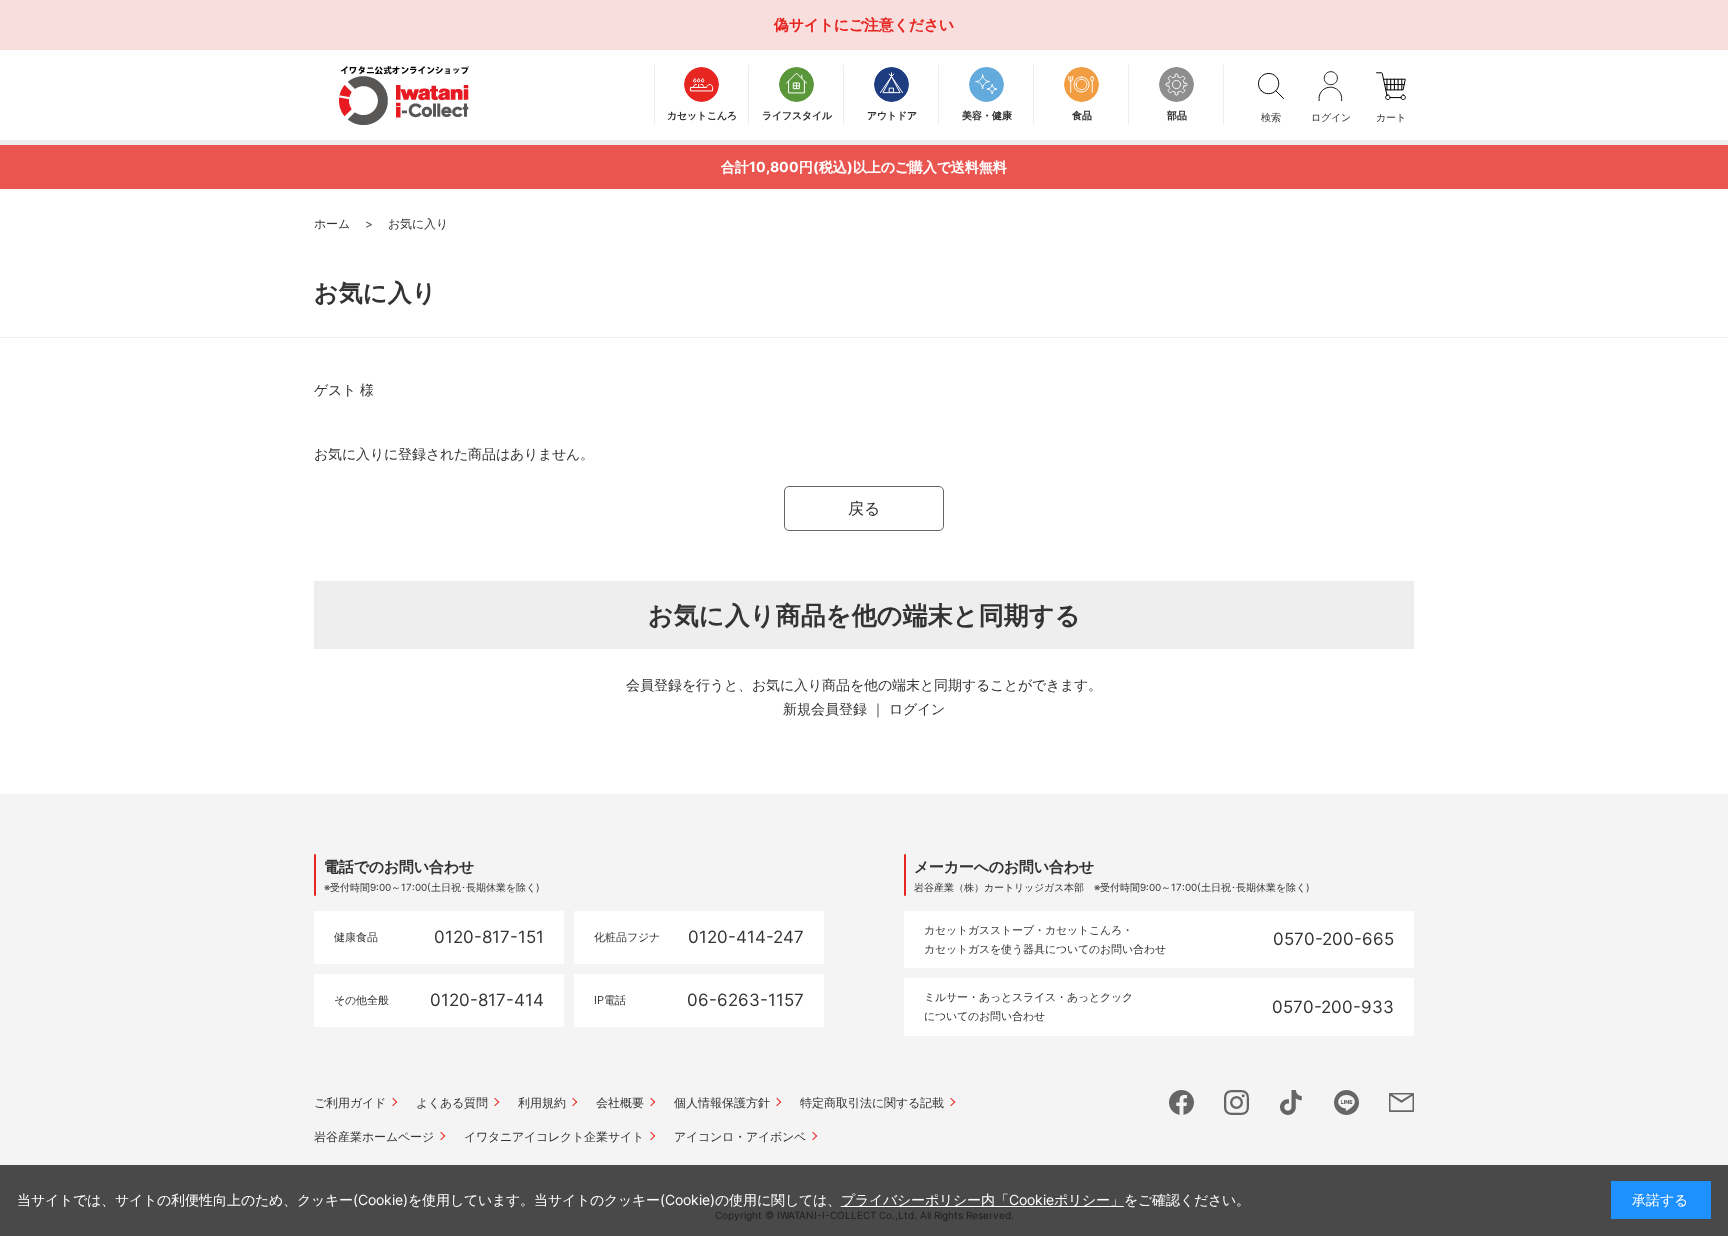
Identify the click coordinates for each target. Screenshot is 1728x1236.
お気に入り (418, 223)
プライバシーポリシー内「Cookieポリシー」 (982, 1199)
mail (1401, 1102)
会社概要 (620, 1102)
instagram (1236, 1102)
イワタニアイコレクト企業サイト (554, 1136)
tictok (1291, 1102)
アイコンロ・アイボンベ (740, 1136)
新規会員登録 (825, 708)
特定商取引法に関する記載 (872, 1102)
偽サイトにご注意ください (864, 24)
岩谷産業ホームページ (374, 1136)
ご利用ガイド (350, 1102)
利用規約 (542, 1102)
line (1346, 1102)
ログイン (917, 708)
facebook (1181, 1102)
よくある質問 (452, 1102)
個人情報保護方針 (722, 1102)
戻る (864, 508)
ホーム (332, 223)
